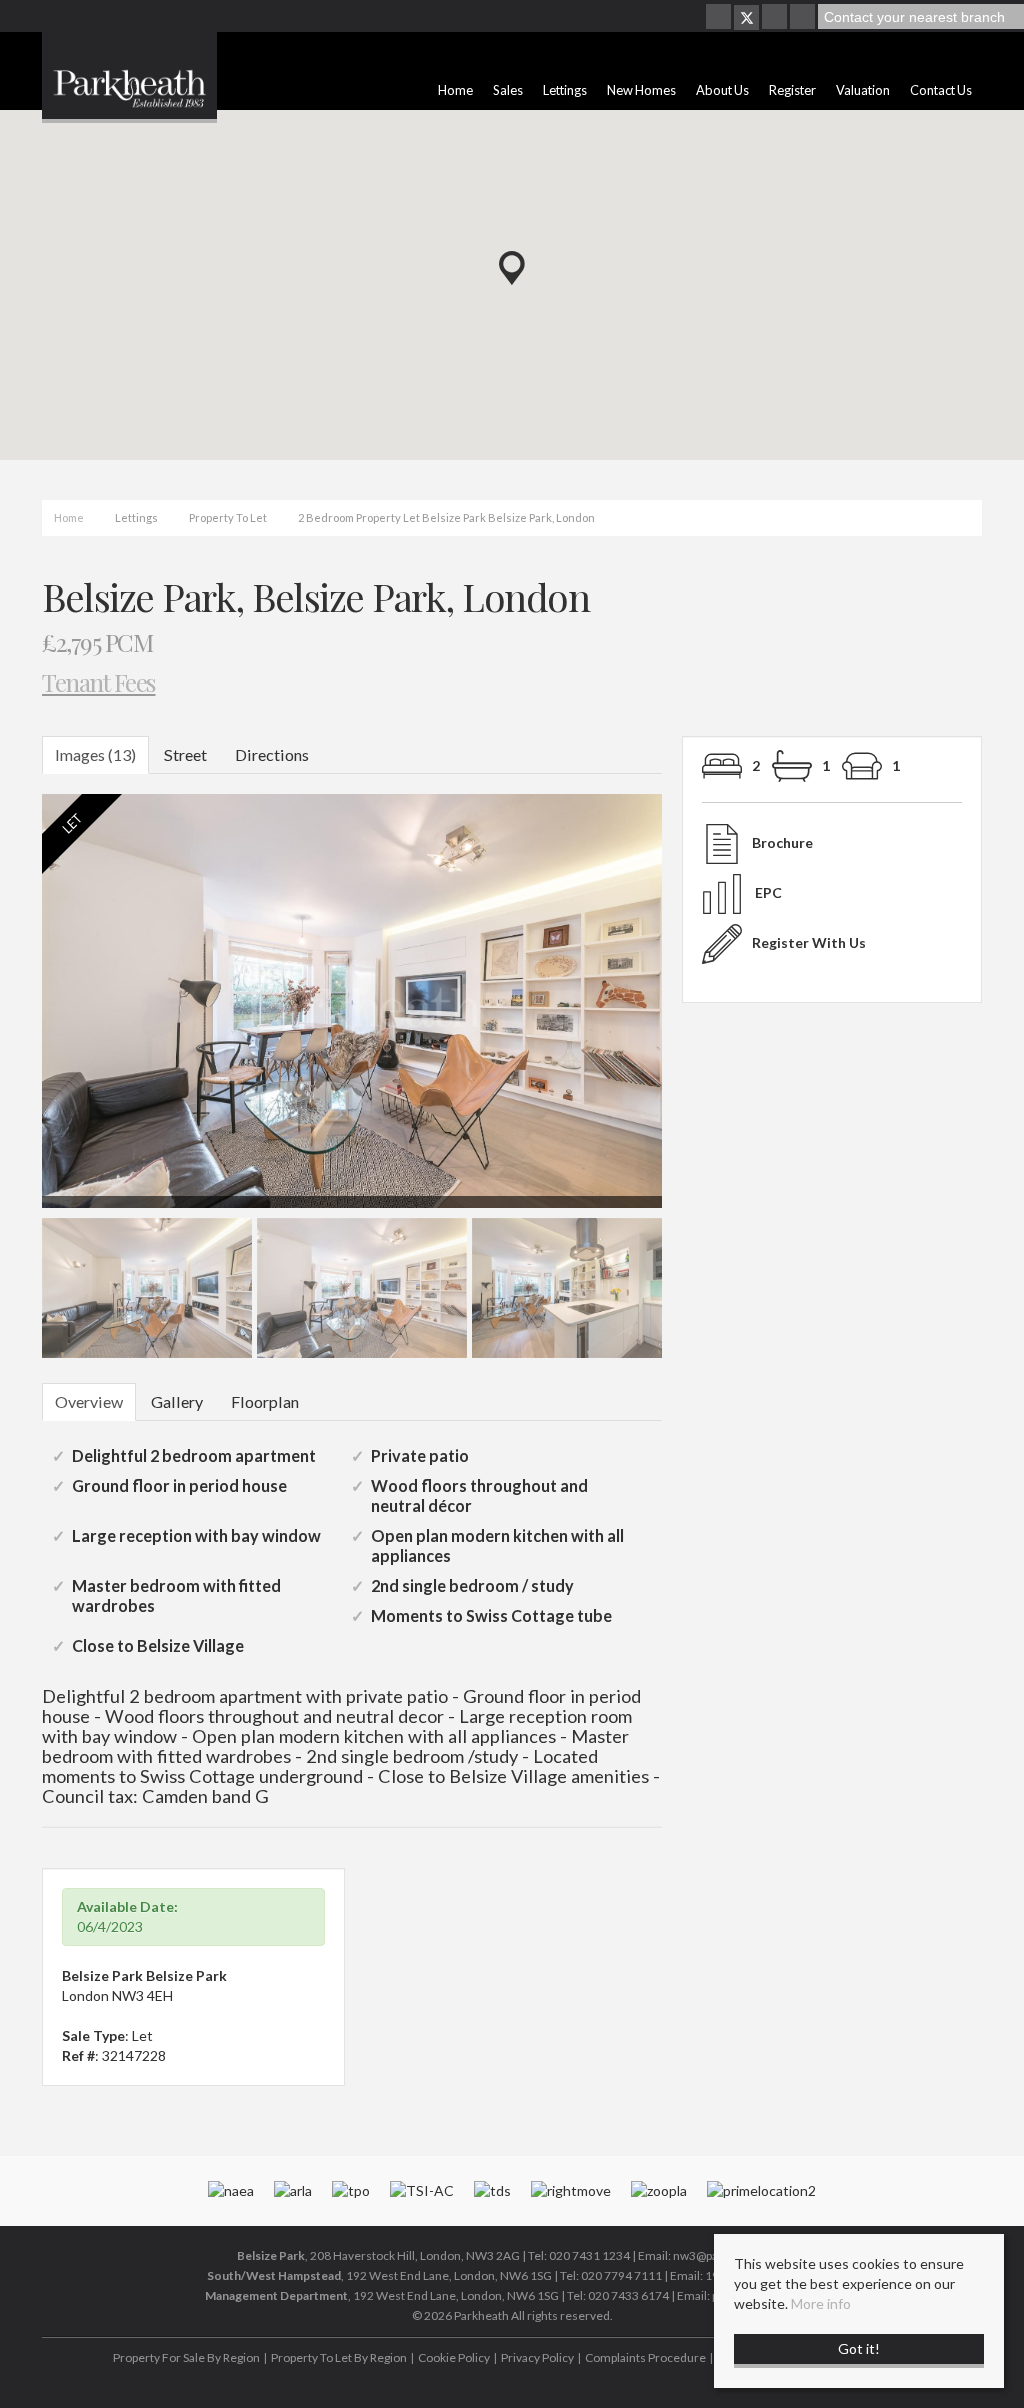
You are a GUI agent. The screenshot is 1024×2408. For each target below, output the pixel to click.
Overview (89, 1401)
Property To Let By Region (339, 2357)
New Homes (641, 90)
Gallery (177, 1401)
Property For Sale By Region (186, 2357)
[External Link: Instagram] (776, 17)
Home (455, 90)
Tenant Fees (99, 681)
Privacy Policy (537, 2357)
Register (792, 90)
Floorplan (265, 1401)
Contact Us (941, 90)
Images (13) (95, 754)
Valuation (863, 90)
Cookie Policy (454, 2357)
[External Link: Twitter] (746, 17)
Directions (272, 754)
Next (701, 1009)
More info (821, 2303)
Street (185, 754)
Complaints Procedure (645, 2357)
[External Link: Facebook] (720, 17)
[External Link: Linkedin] (804, 17)
